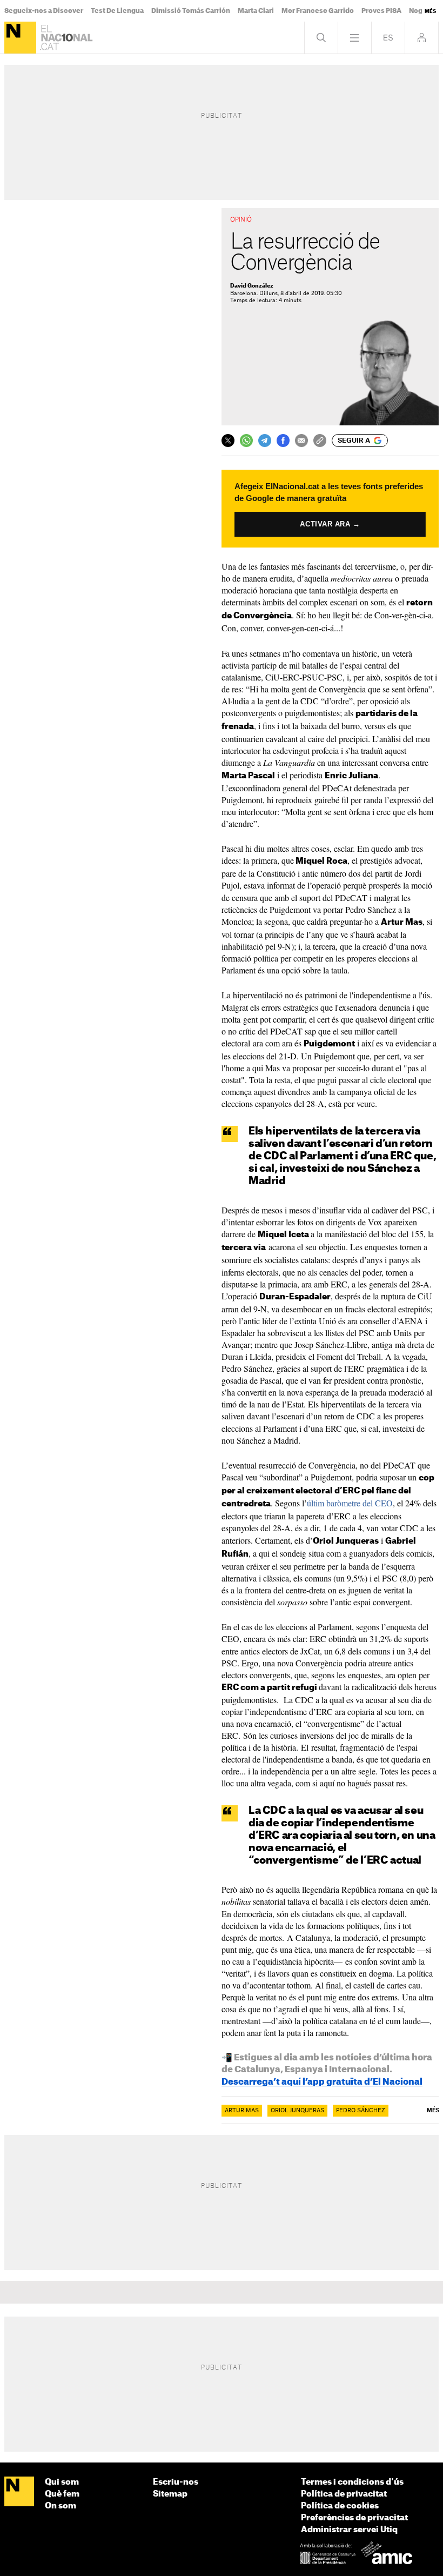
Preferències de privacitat (354, 2518)
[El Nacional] (20, 38)
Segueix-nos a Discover (44, 11)
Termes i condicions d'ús (352, 2482)
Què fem (62, 2494)
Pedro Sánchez (361, 2111)
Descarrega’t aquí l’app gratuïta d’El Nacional (322, 2082)
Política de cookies (340, 2506)
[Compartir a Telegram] (265, 441)
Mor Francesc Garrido (318, 11)
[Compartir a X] (228, 441)
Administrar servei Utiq (349, 2530)
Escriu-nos (176, 2482)
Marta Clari (256, 11)
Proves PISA (381, 11)
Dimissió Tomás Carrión (191, 11)
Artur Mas (242, 2111)
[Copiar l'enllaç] (320, 441)
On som (61, 2506)
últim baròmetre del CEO (350, 1503)
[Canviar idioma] (388, 38)
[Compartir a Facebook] (283, 441)
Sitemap (170, 2494)
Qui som (62, 2482)
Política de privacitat (344, 2494)
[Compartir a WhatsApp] (246, 441)
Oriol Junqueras (297, 2111)
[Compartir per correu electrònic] (301, 441)
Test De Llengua (117, 11)
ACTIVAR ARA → (330, 524)
